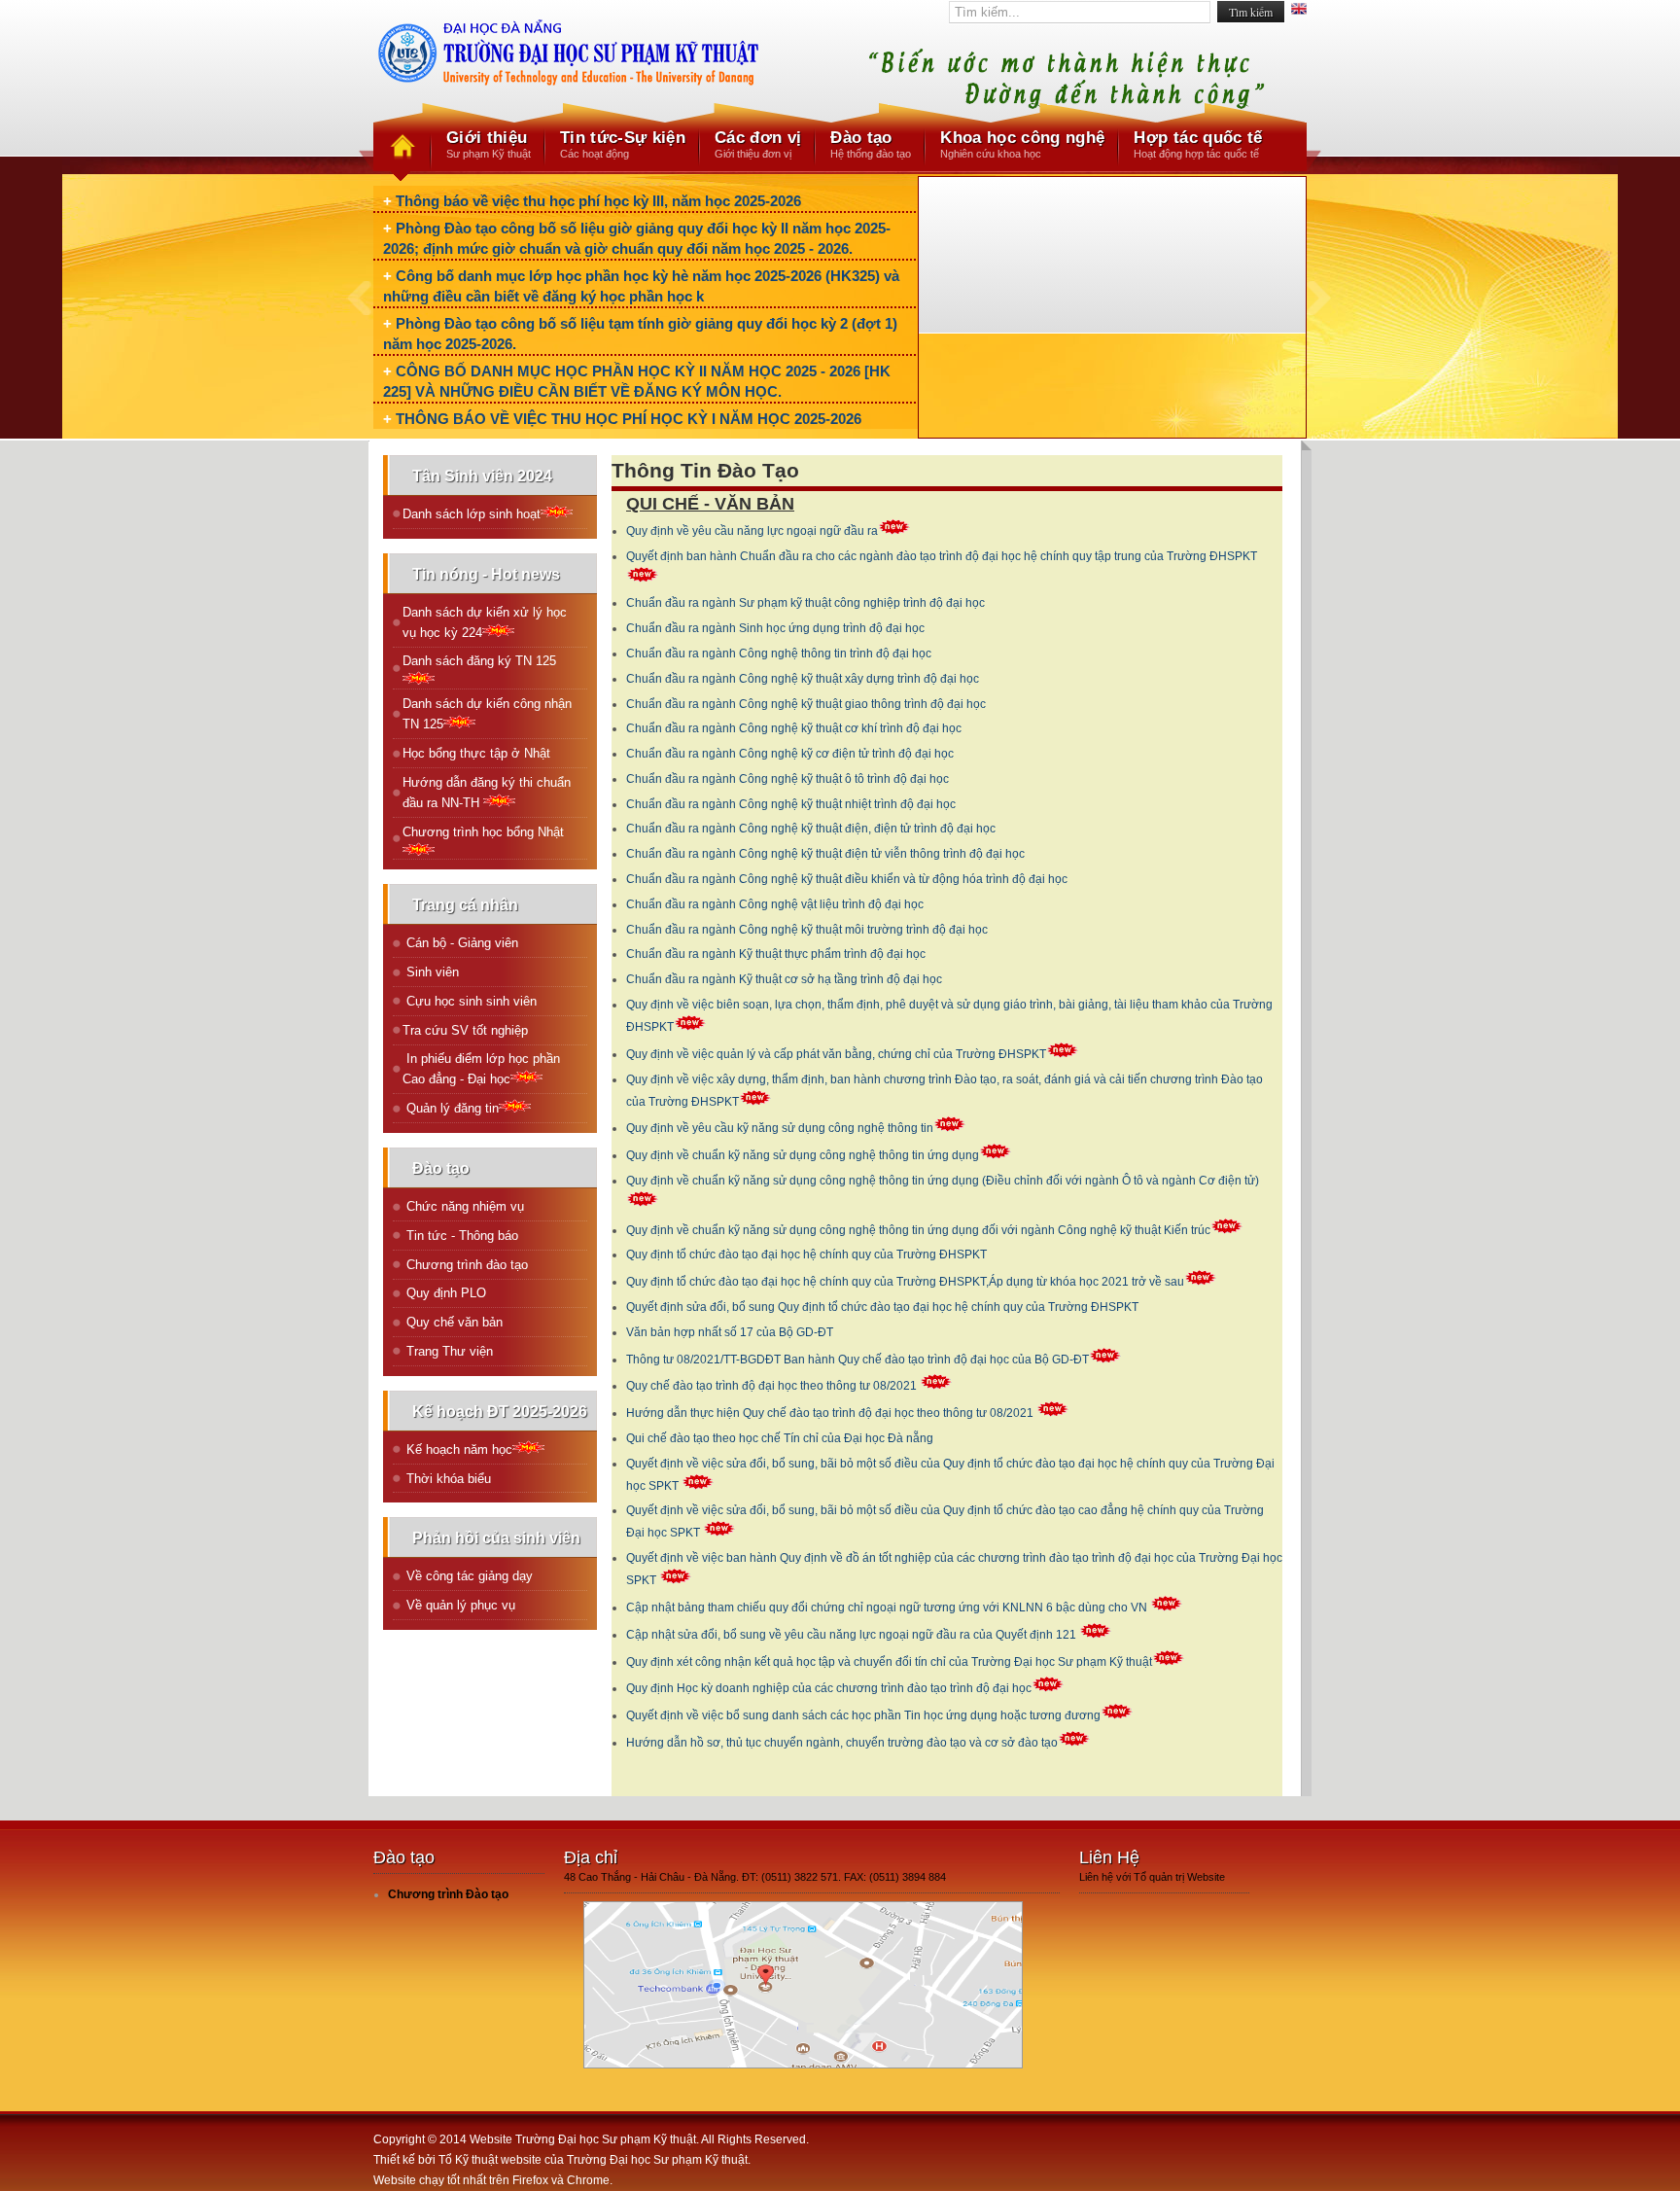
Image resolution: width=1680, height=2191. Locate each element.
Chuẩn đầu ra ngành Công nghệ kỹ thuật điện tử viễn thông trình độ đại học (825, 854)
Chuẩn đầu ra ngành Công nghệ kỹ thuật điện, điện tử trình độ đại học (811, 829)
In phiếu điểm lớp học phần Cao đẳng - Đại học (481, 1069)
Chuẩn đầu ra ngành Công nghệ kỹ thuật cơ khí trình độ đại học (794, 728)
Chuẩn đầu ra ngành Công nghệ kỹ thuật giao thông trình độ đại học (806, 704)
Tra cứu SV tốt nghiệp (465, 1030)
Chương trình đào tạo (465, 1265)
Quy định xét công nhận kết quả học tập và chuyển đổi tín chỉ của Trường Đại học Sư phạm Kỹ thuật (889, 1662)
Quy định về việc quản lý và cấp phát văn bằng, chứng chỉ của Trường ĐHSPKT (836, 1054)
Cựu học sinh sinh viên (470, 1001)
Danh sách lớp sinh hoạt (472, 514)
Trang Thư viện (448, 1351)
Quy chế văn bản (453, 1322)
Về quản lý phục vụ (459, 1605)
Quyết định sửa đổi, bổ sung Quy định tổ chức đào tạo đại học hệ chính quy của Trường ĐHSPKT (882, 1307)
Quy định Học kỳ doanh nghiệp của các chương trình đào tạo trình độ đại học (829, 1688)
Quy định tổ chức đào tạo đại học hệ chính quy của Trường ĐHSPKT (806, 1255)
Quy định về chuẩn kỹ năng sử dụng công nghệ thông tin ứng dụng (803, 1155)
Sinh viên (431, 972)
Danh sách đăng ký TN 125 (479, 661)
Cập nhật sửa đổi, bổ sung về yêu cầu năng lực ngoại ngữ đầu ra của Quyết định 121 (853, 1635)
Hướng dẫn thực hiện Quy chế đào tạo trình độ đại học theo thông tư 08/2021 (831, 1413)
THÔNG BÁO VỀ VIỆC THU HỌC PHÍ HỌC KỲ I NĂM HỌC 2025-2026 (629, 419)
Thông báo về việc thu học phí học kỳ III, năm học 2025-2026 (598, 201)
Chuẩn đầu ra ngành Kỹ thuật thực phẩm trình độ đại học (776, 954)
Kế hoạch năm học (457, 1449)
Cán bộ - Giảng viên (460, 943)
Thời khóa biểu (447, 1479)
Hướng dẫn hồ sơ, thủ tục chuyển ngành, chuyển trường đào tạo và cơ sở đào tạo (842, 1743)
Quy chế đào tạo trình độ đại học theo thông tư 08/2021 (773, 1386)
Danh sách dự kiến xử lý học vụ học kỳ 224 (485, 622)
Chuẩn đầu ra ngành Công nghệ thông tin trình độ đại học (779, 654)
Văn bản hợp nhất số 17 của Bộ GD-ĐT (730, 1332)
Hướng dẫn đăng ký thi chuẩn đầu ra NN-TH (487, 793)
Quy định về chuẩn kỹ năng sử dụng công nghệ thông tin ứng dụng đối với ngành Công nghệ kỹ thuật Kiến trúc (918, 1230)
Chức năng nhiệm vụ (463, 1206)
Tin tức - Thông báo (460, 1236)
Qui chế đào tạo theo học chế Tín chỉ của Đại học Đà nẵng (780, 1438)
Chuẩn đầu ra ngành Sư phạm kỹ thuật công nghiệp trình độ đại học (805, 603)
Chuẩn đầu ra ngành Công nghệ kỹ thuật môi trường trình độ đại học (807, 930)
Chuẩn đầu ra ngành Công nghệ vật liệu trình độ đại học (775, 904)
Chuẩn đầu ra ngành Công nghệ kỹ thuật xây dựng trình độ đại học (803, 679)
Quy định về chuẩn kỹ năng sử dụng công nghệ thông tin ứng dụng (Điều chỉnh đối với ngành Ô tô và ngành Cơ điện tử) (943, 1181)
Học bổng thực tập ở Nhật (476, 753)
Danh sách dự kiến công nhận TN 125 (487, 714)
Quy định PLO (444, 1293)
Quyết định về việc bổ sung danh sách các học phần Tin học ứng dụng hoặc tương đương (863, 1715)
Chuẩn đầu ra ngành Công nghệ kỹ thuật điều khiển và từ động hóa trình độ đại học (847, 879)
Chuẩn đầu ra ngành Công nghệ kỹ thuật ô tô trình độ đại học (787, 779)
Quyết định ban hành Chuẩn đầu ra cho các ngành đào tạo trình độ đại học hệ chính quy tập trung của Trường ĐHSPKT (942, 556)
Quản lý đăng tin (451, 1108)
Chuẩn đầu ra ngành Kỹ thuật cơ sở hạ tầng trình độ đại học (784, 979)
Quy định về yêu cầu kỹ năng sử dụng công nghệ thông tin (780, 1128)
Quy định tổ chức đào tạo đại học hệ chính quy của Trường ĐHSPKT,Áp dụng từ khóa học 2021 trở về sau (905, 1282)
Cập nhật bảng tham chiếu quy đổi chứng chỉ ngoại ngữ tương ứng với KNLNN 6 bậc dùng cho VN (888, 1608)
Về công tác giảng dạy (468, 1576)
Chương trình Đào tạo (448, 1894)
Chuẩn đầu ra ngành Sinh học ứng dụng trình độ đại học (775, 628)
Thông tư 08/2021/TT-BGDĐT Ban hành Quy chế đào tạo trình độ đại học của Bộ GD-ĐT (857, 1360)
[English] (1299, 11)
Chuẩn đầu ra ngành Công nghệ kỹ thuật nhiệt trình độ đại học (791, 804)
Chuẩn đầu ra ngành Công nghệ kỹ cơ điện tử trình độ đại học (790, 754)
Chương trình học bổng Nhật (483, 832)
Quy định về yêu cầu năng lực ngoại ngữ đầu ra (752, 531)
